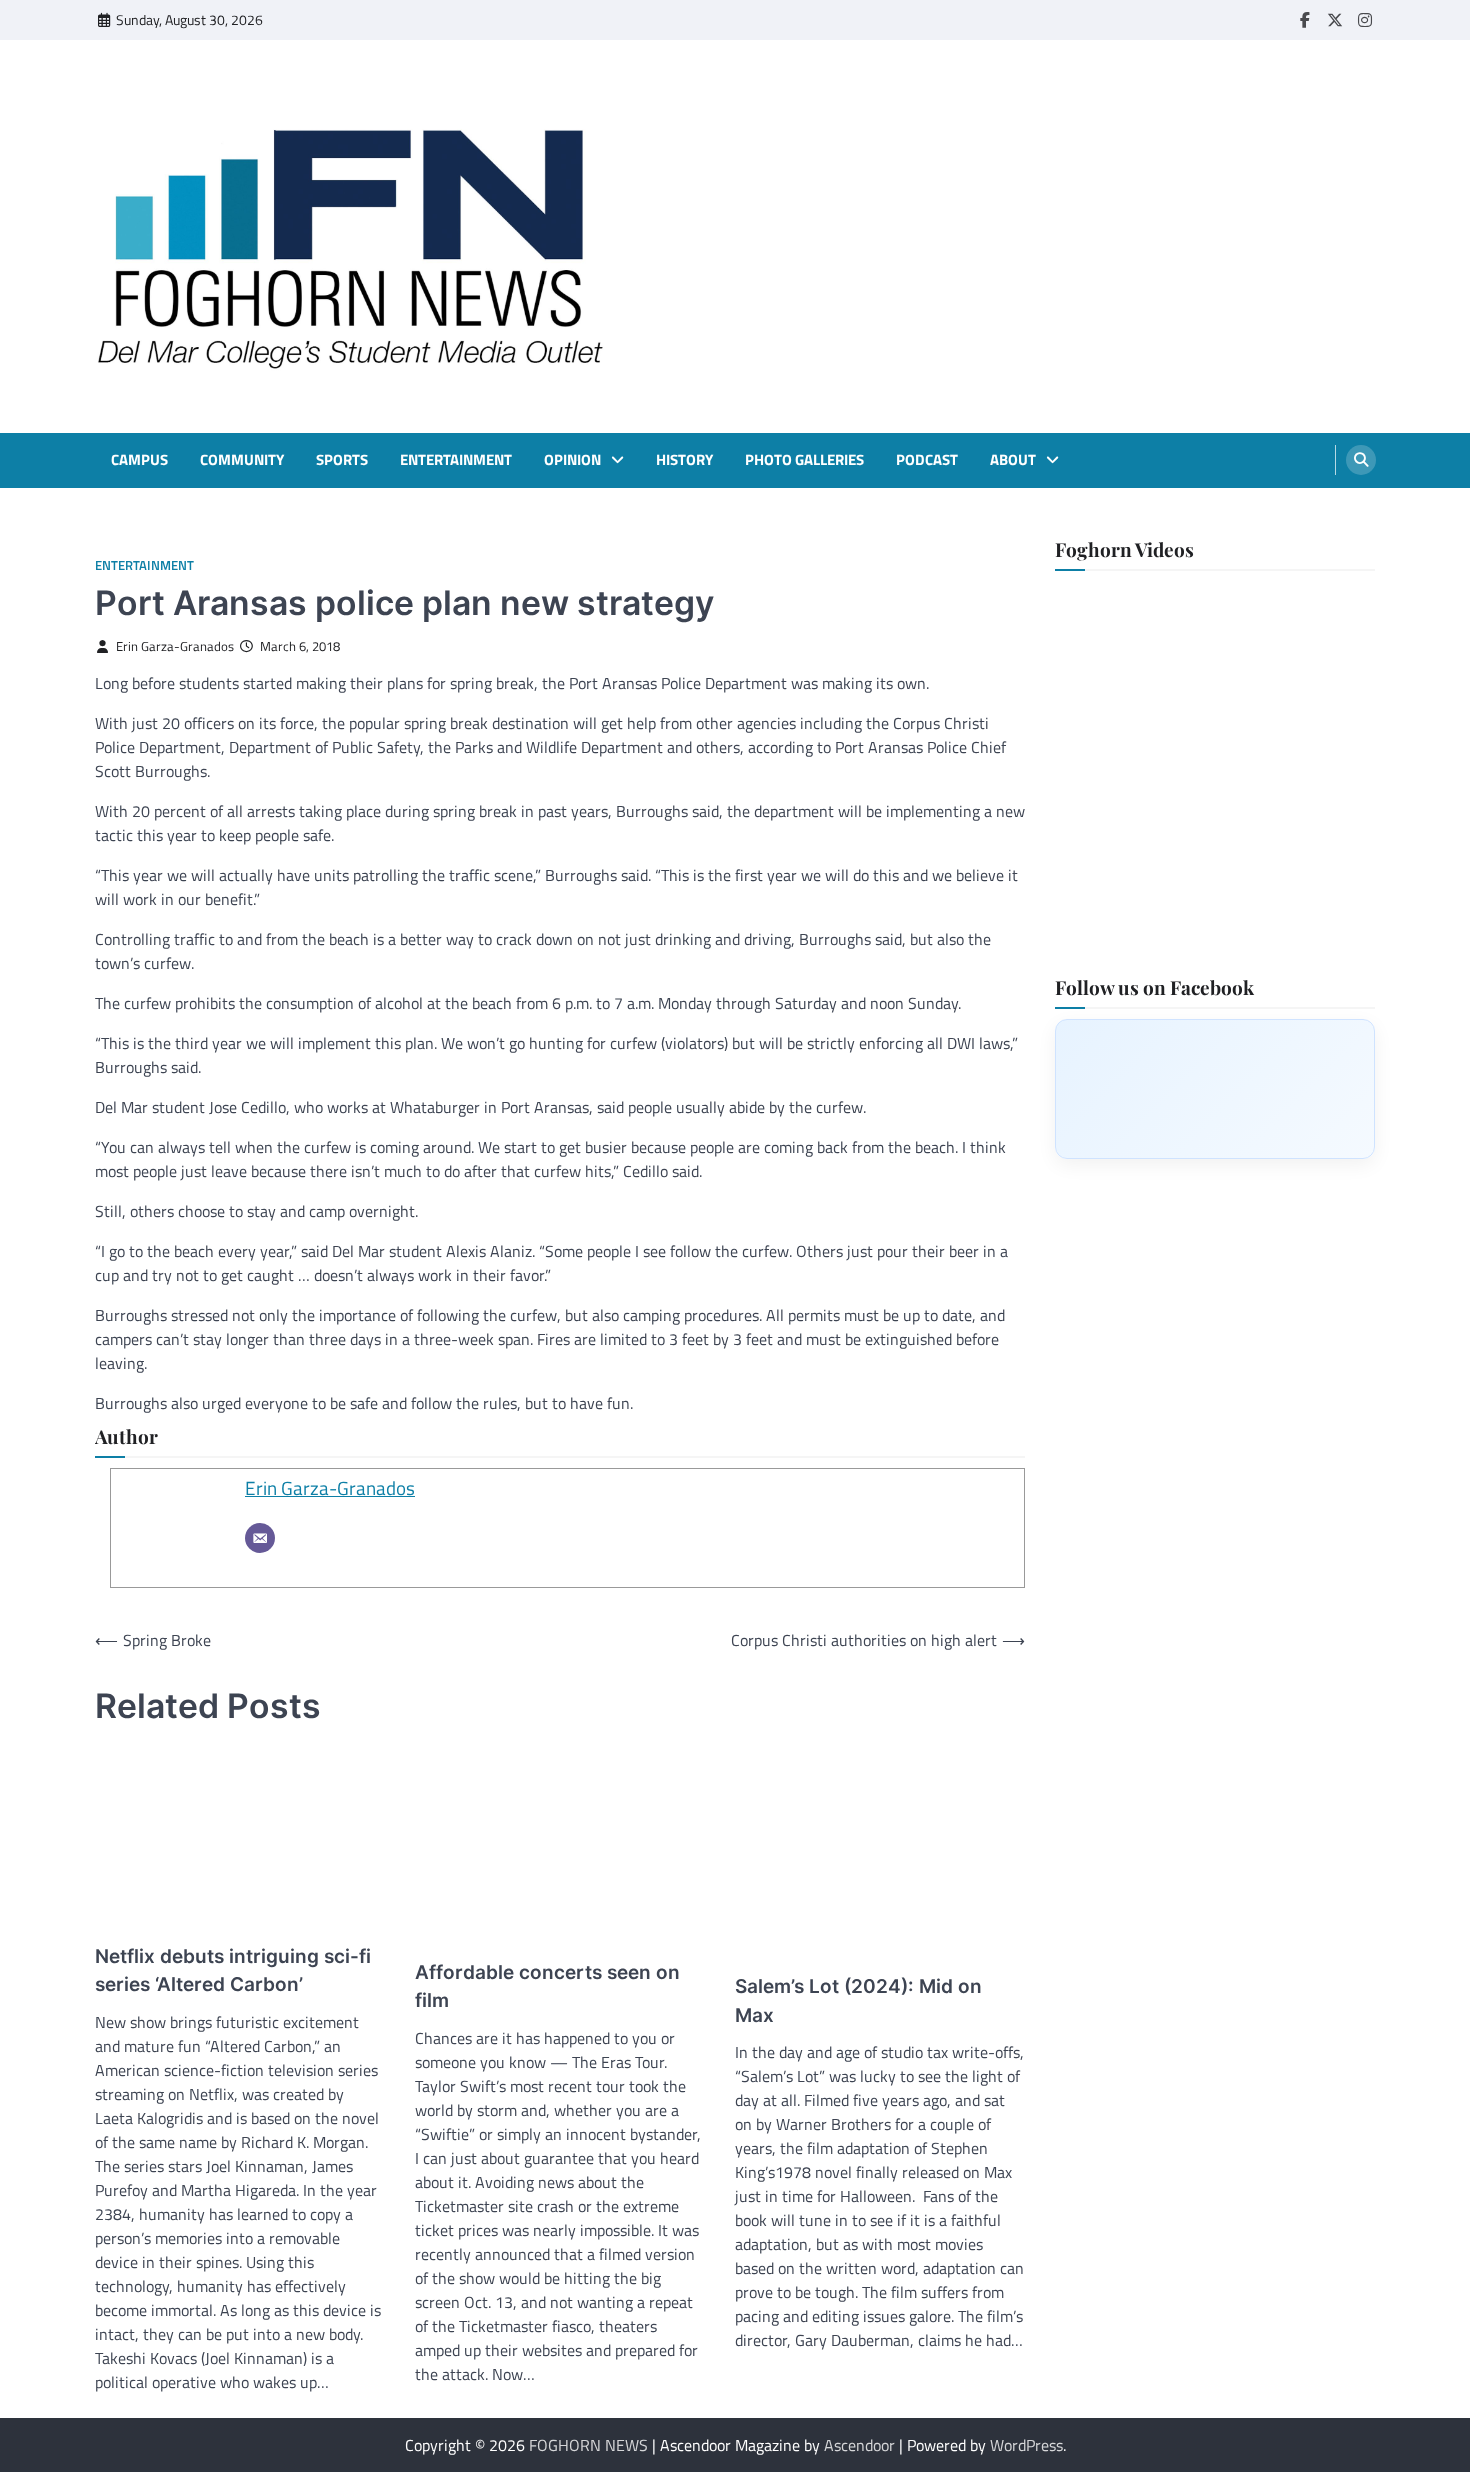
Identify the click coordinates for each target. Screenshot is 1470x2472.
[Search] (1361, 460)
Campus (139, 460)
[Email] (260, 1538)
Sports (342, 460)
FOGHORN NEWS (588, 2445)
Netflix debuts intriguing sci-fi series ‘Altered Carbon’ (233, 1971)
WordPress (1026, 2445)
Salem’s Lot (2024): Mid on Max (858, 2001)
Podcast (927, 460)
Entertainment (456, 460)
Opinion (572, 460)
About (1013, 460)
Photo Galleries (804, 460)
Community (242, 460)
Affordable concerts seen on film (547, 1987)
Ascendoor (859, 2445)
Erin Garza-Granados (175, 646)
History (684, 460)
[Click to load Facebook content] (1215, 1088)
